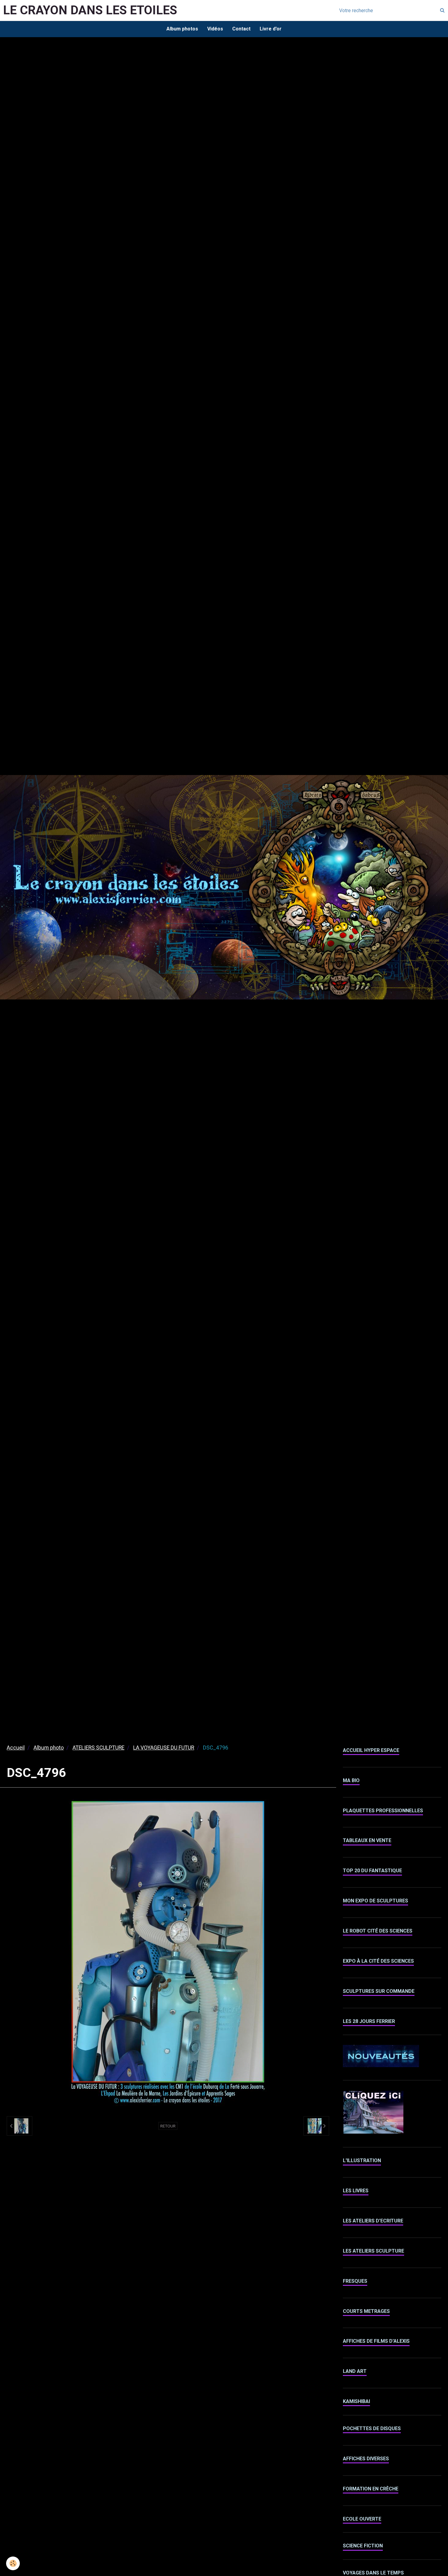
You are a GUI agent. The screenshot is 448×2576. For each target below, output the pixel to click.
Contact (241, 29)
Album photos (182, 29)
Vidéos (215, 29)
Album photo (49, 1748)
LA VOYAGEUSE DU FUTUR (164, 1748)
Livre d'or (271, 29)
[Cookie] (13, 2563)
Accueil (16, 1748)
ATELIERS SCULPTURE (98, 1748)
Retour (168, 2126)
